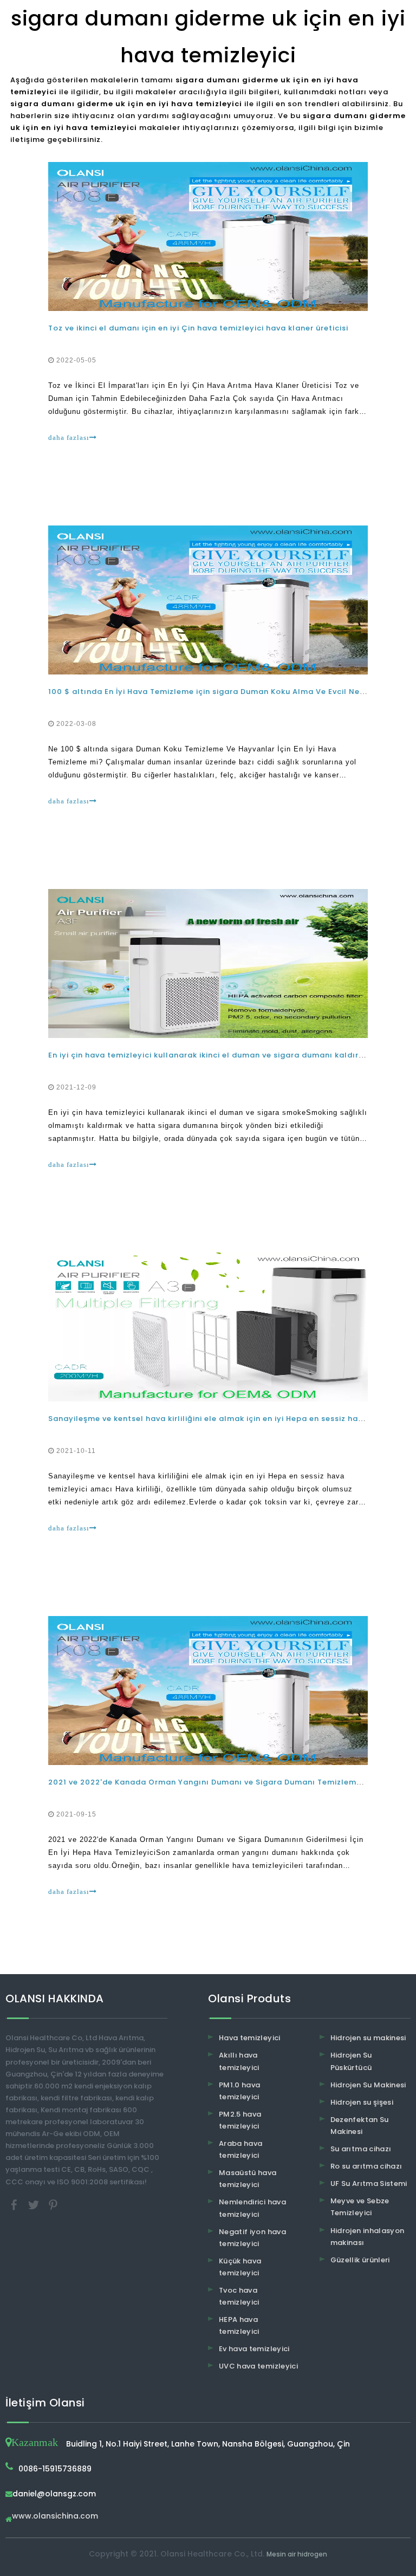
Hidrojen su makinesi (368, 2038)
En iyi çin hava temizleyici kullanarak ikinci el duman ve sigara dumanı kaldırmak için (220, 1055)
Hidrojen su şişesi (362, 2102)
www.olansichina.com (55, 2517)
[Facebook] (15, 2204)
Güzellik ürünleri (360, 2260)
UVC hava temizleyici (258, 2366)
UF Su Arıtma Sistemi (369, 2184)
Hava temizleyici (250, 2038)
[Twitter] (35, 2204)
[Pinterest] (53, 2204)
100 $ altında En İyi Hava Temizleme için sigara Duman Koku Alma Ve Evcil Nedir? (212, 692)
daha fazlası (69, 437)
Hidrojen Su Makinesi (368, 2085)
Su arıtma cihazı (361, 2149)
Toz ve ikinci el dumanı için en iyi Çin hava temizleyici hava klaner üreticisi (198, 328)
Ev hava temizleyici (254, 2349)
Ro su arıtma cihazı (366, 2166)
